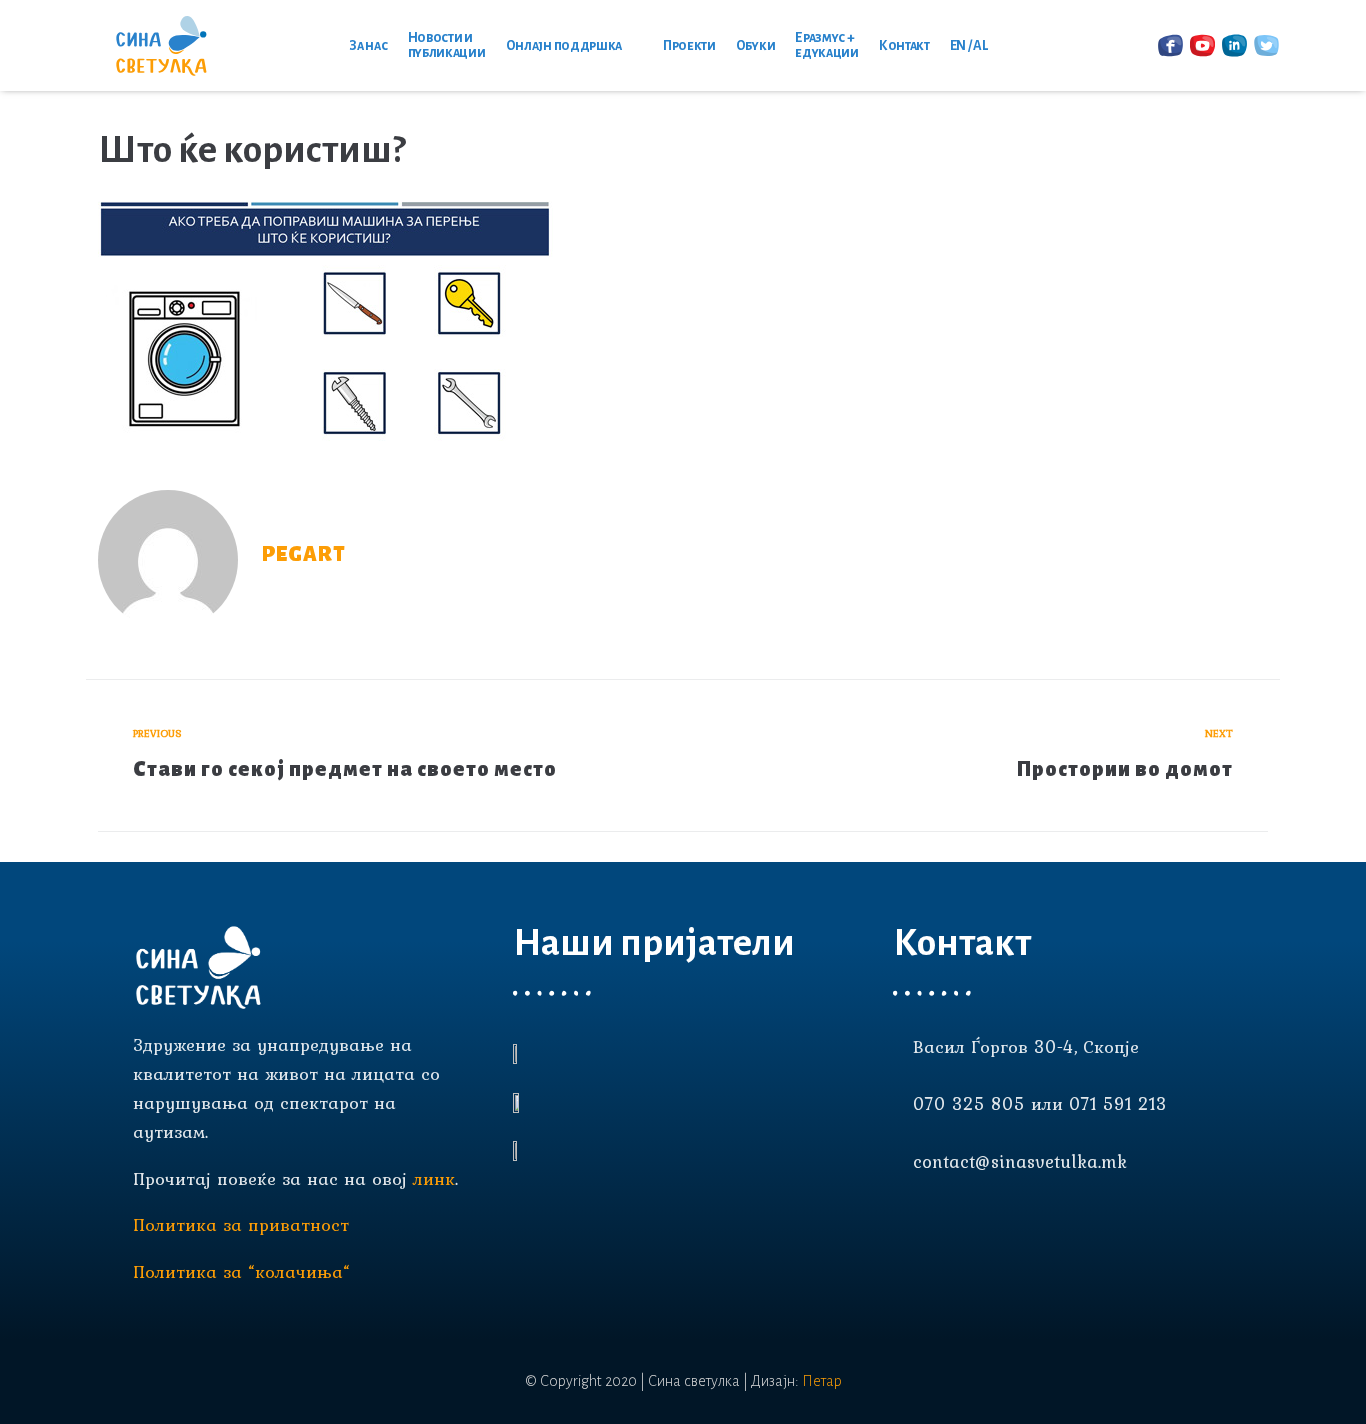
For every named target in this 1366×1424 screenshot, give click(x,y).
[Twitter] (1011, 1224)
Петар (822, 1381)
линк (434, 1178)
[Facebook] (903, 1224)
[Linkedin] (975, 1224)
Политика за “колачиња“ (241, 1271)
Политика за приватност (241, 1224)
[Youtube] (939, 1224)
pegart (304, 554)
